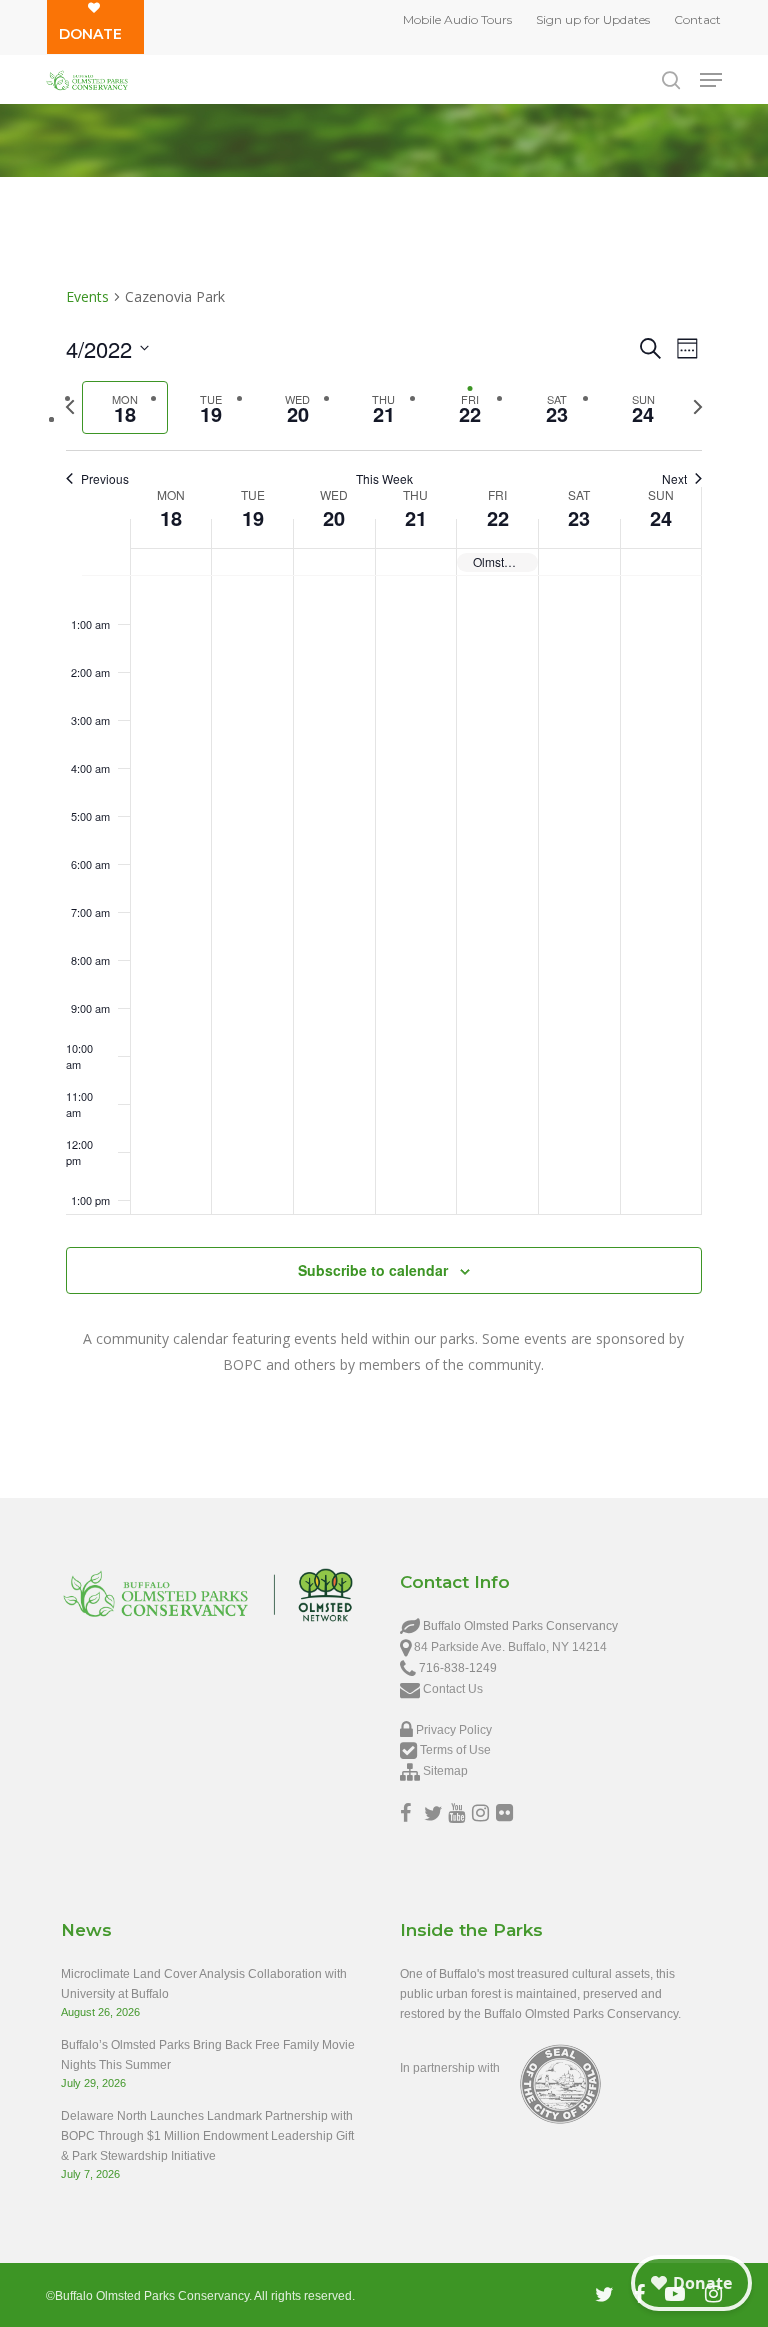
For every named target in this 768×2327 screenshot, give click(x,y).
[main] (384, 840)
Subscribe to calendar (373, 1270)
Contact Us (453, 1689)
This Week (384, 479)
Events (87, 296)
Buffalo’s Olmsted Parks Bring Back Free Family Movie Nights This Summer (208, 2055)
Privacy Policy (454, 1730)
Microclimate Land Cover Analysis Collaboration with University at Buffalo (204, 1984)
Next (674, 479)
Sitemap (445, 1771)
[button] (711, 80)
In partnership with (450, 2068)
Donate (90, 34)
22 (498, 517)
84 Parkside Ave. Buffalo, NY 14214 (510, 1647)
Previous (105, 479)
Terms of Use (455, 1750)
